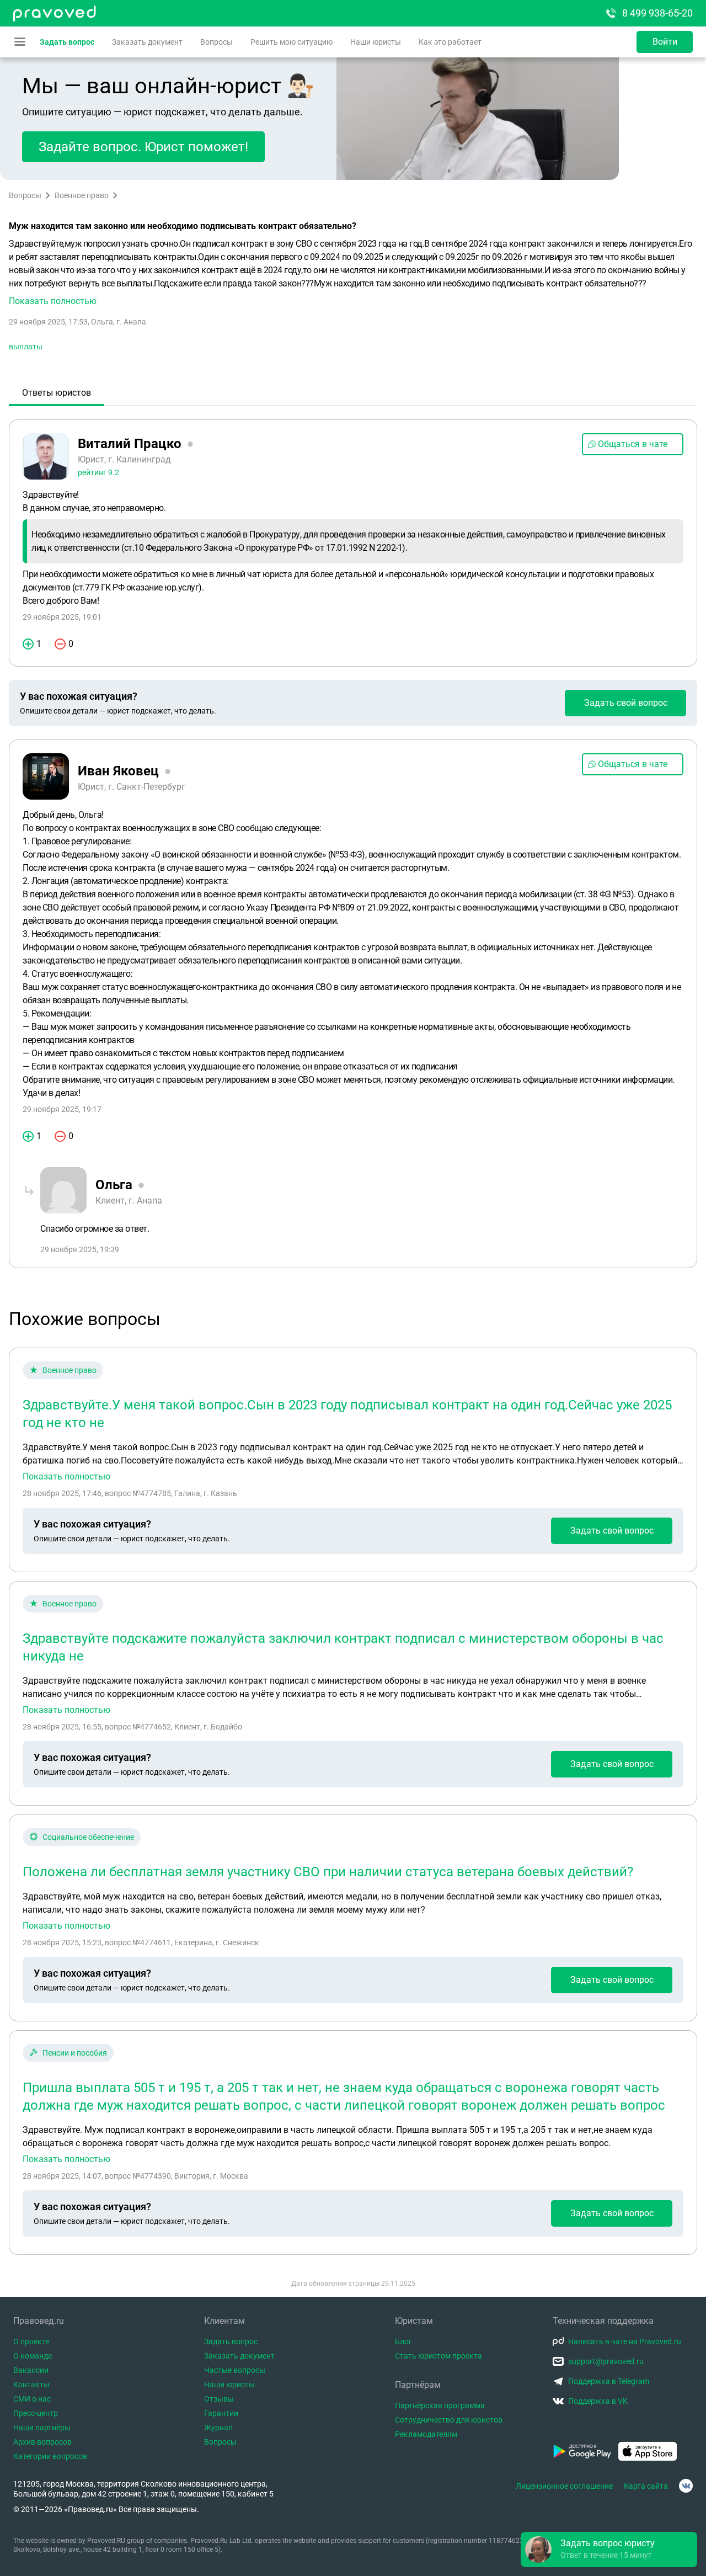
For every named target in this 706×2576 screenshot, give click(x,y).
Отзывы (219, 2399)
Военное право (82, 195)
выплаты (26, 347)
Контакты (31, 2385)
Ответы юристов (57, 393)
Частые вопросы (235, 2370)
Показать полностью (66, 1477)
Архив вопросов (42, 2442)
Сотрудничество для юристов (449, 2420)
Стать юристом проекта (438, 2356)
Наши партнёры (42, 2428)
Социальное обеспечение (88, 1837)
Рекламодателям (426, 2434)
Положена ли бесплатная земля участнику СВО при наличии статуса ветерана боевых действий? (328, 1872)
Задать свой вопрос (626, 703)
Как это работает (450, 42)
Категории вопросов (50, 2456)
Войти (665, 42)
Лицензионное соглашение (564, 2486)
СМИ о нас (32, 2399)
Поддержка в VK (598, 2401)
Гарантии (221, 2413)
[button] (353, 273)
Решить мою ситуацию (292, 42)
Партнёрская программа (440, 2405)
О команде (33, 2356)
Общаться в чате (633, 444)
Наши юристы (376, 42)
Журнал (218, 2428)
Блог (403, 2341)
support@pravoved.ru (606, 2361)
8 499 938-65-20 (657, 13)
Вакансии (31, 2370)
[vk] (686, 2486)
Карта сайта (646, 2486)
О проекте (31, 2341)
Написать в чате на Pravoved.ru (625, 2341)
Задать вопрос (67, 42)
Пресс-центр (36, 2413)
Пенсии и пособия (75, 2053)
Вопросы (216, 42)
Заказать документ (147, 42)
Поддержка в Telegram (609, 2381)
